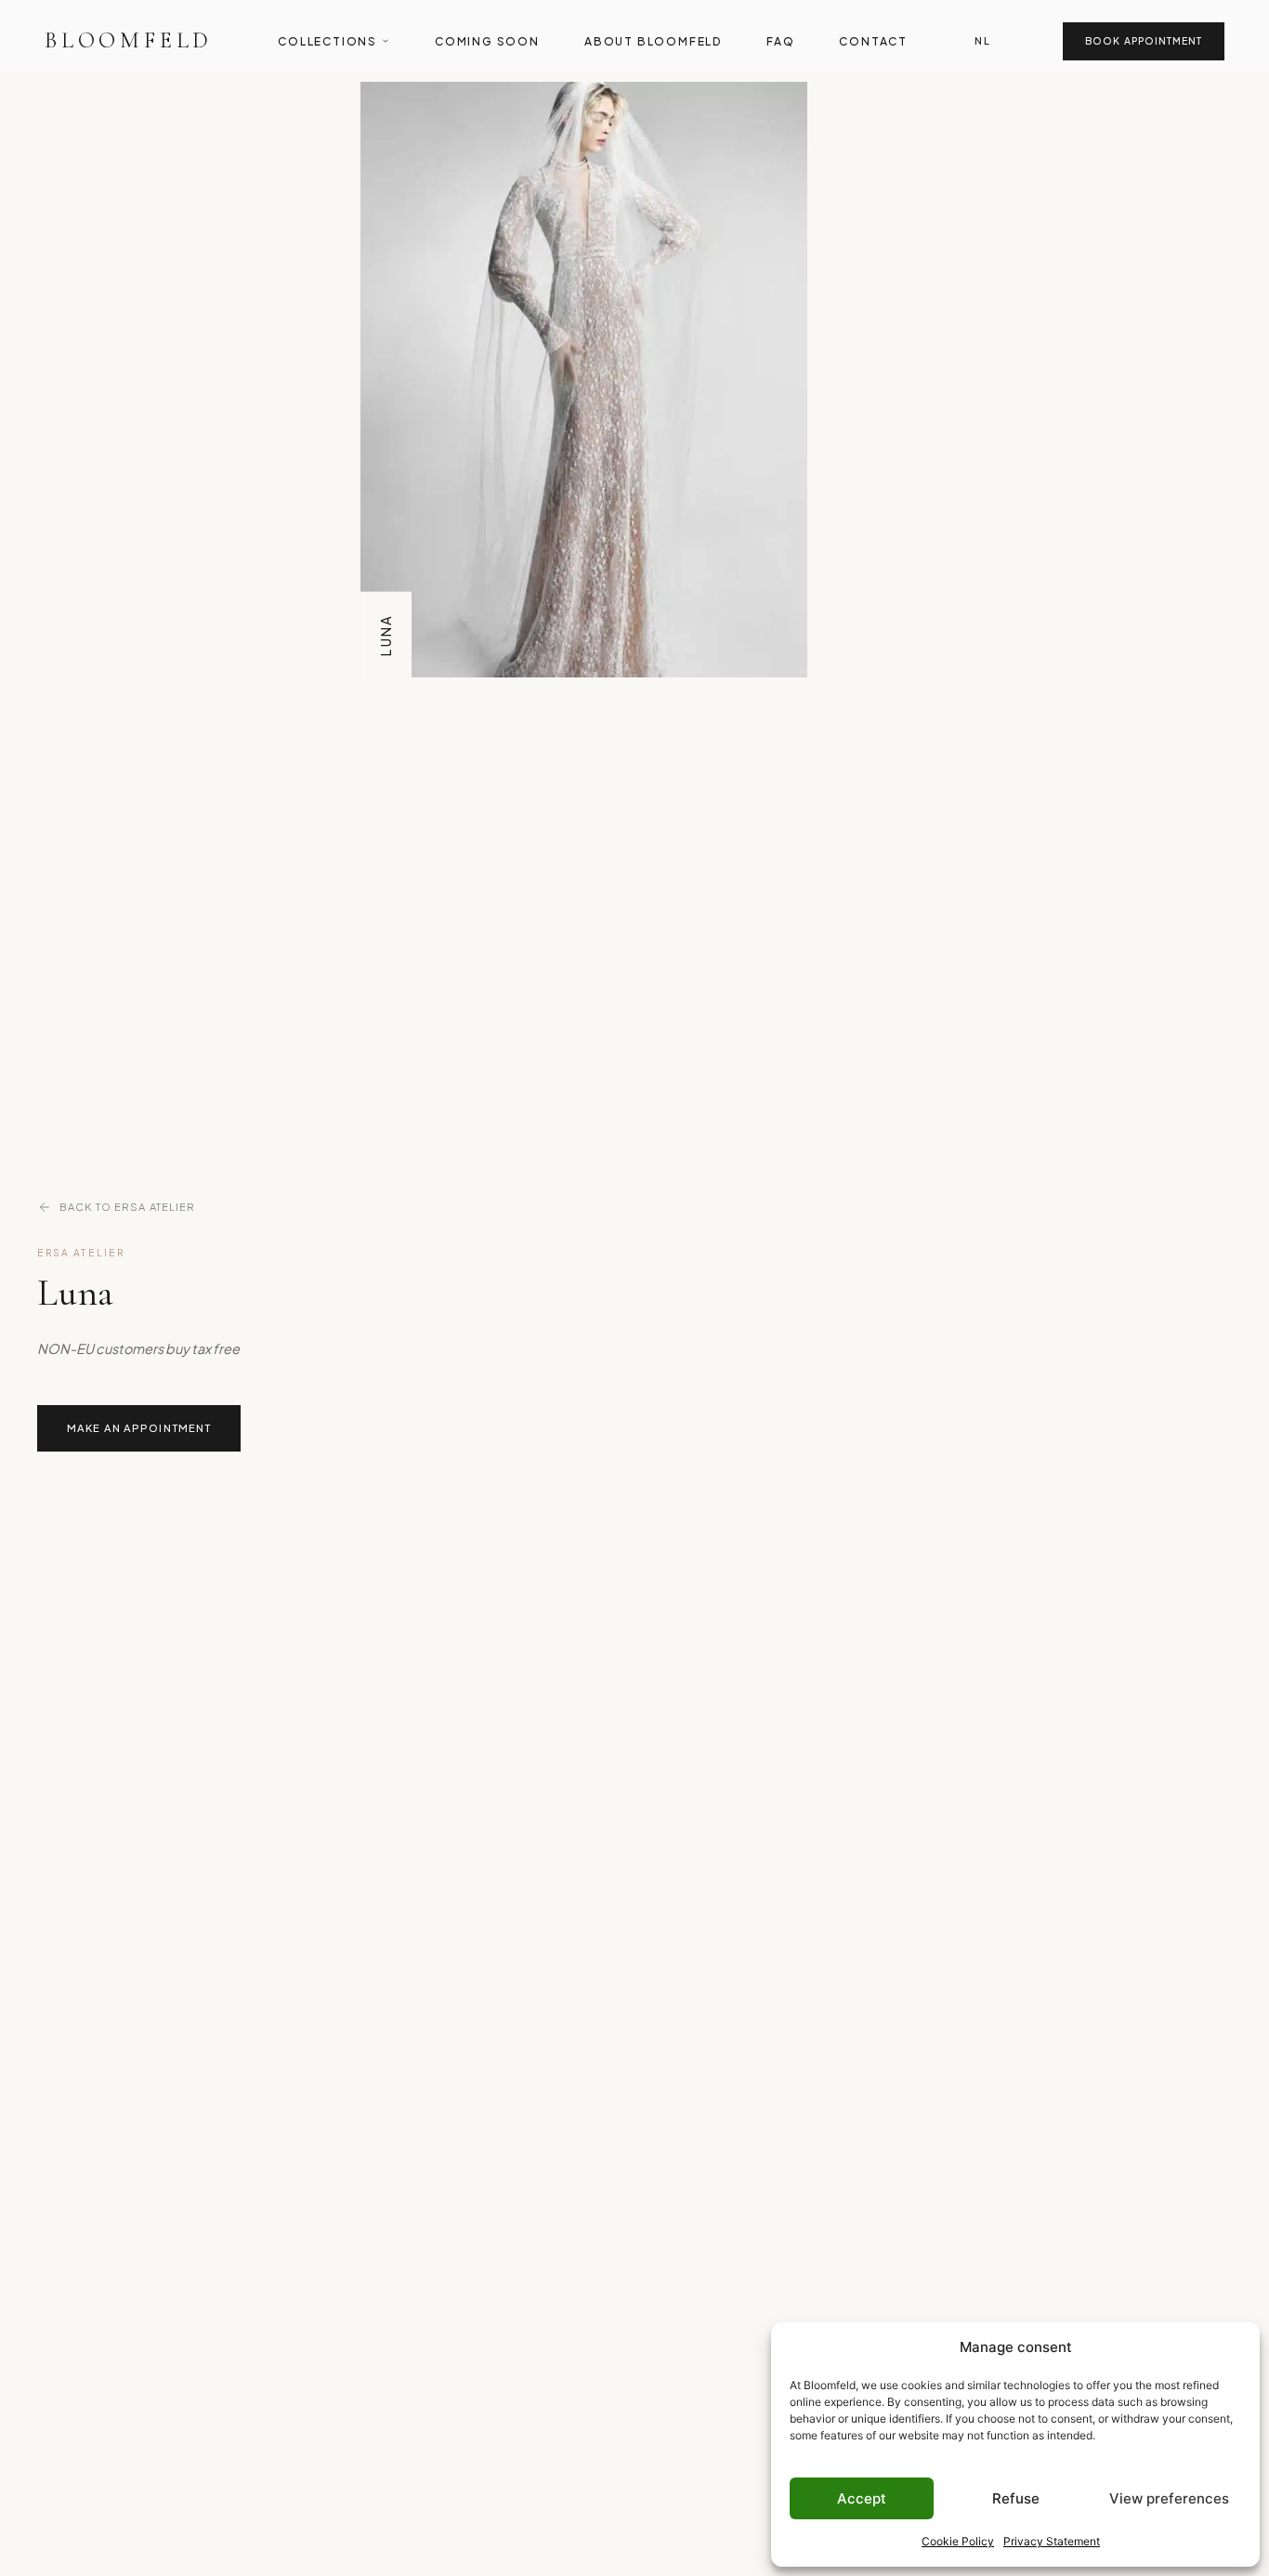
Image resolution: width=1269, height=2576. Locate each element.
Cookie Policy (958, 2541)
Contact (873, 41)
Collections (327, 41)
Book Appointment (1144, 40)
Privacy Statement (1052, 2541)
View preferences (1169, 2498)
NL (982, 40)
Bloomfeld (129, 40)
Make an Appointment (139, 1427)
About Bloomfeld (653, 41)
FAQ (780, 41)
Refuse (1016, 2498)
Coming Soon (487, 41)
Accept (862, 2498)
